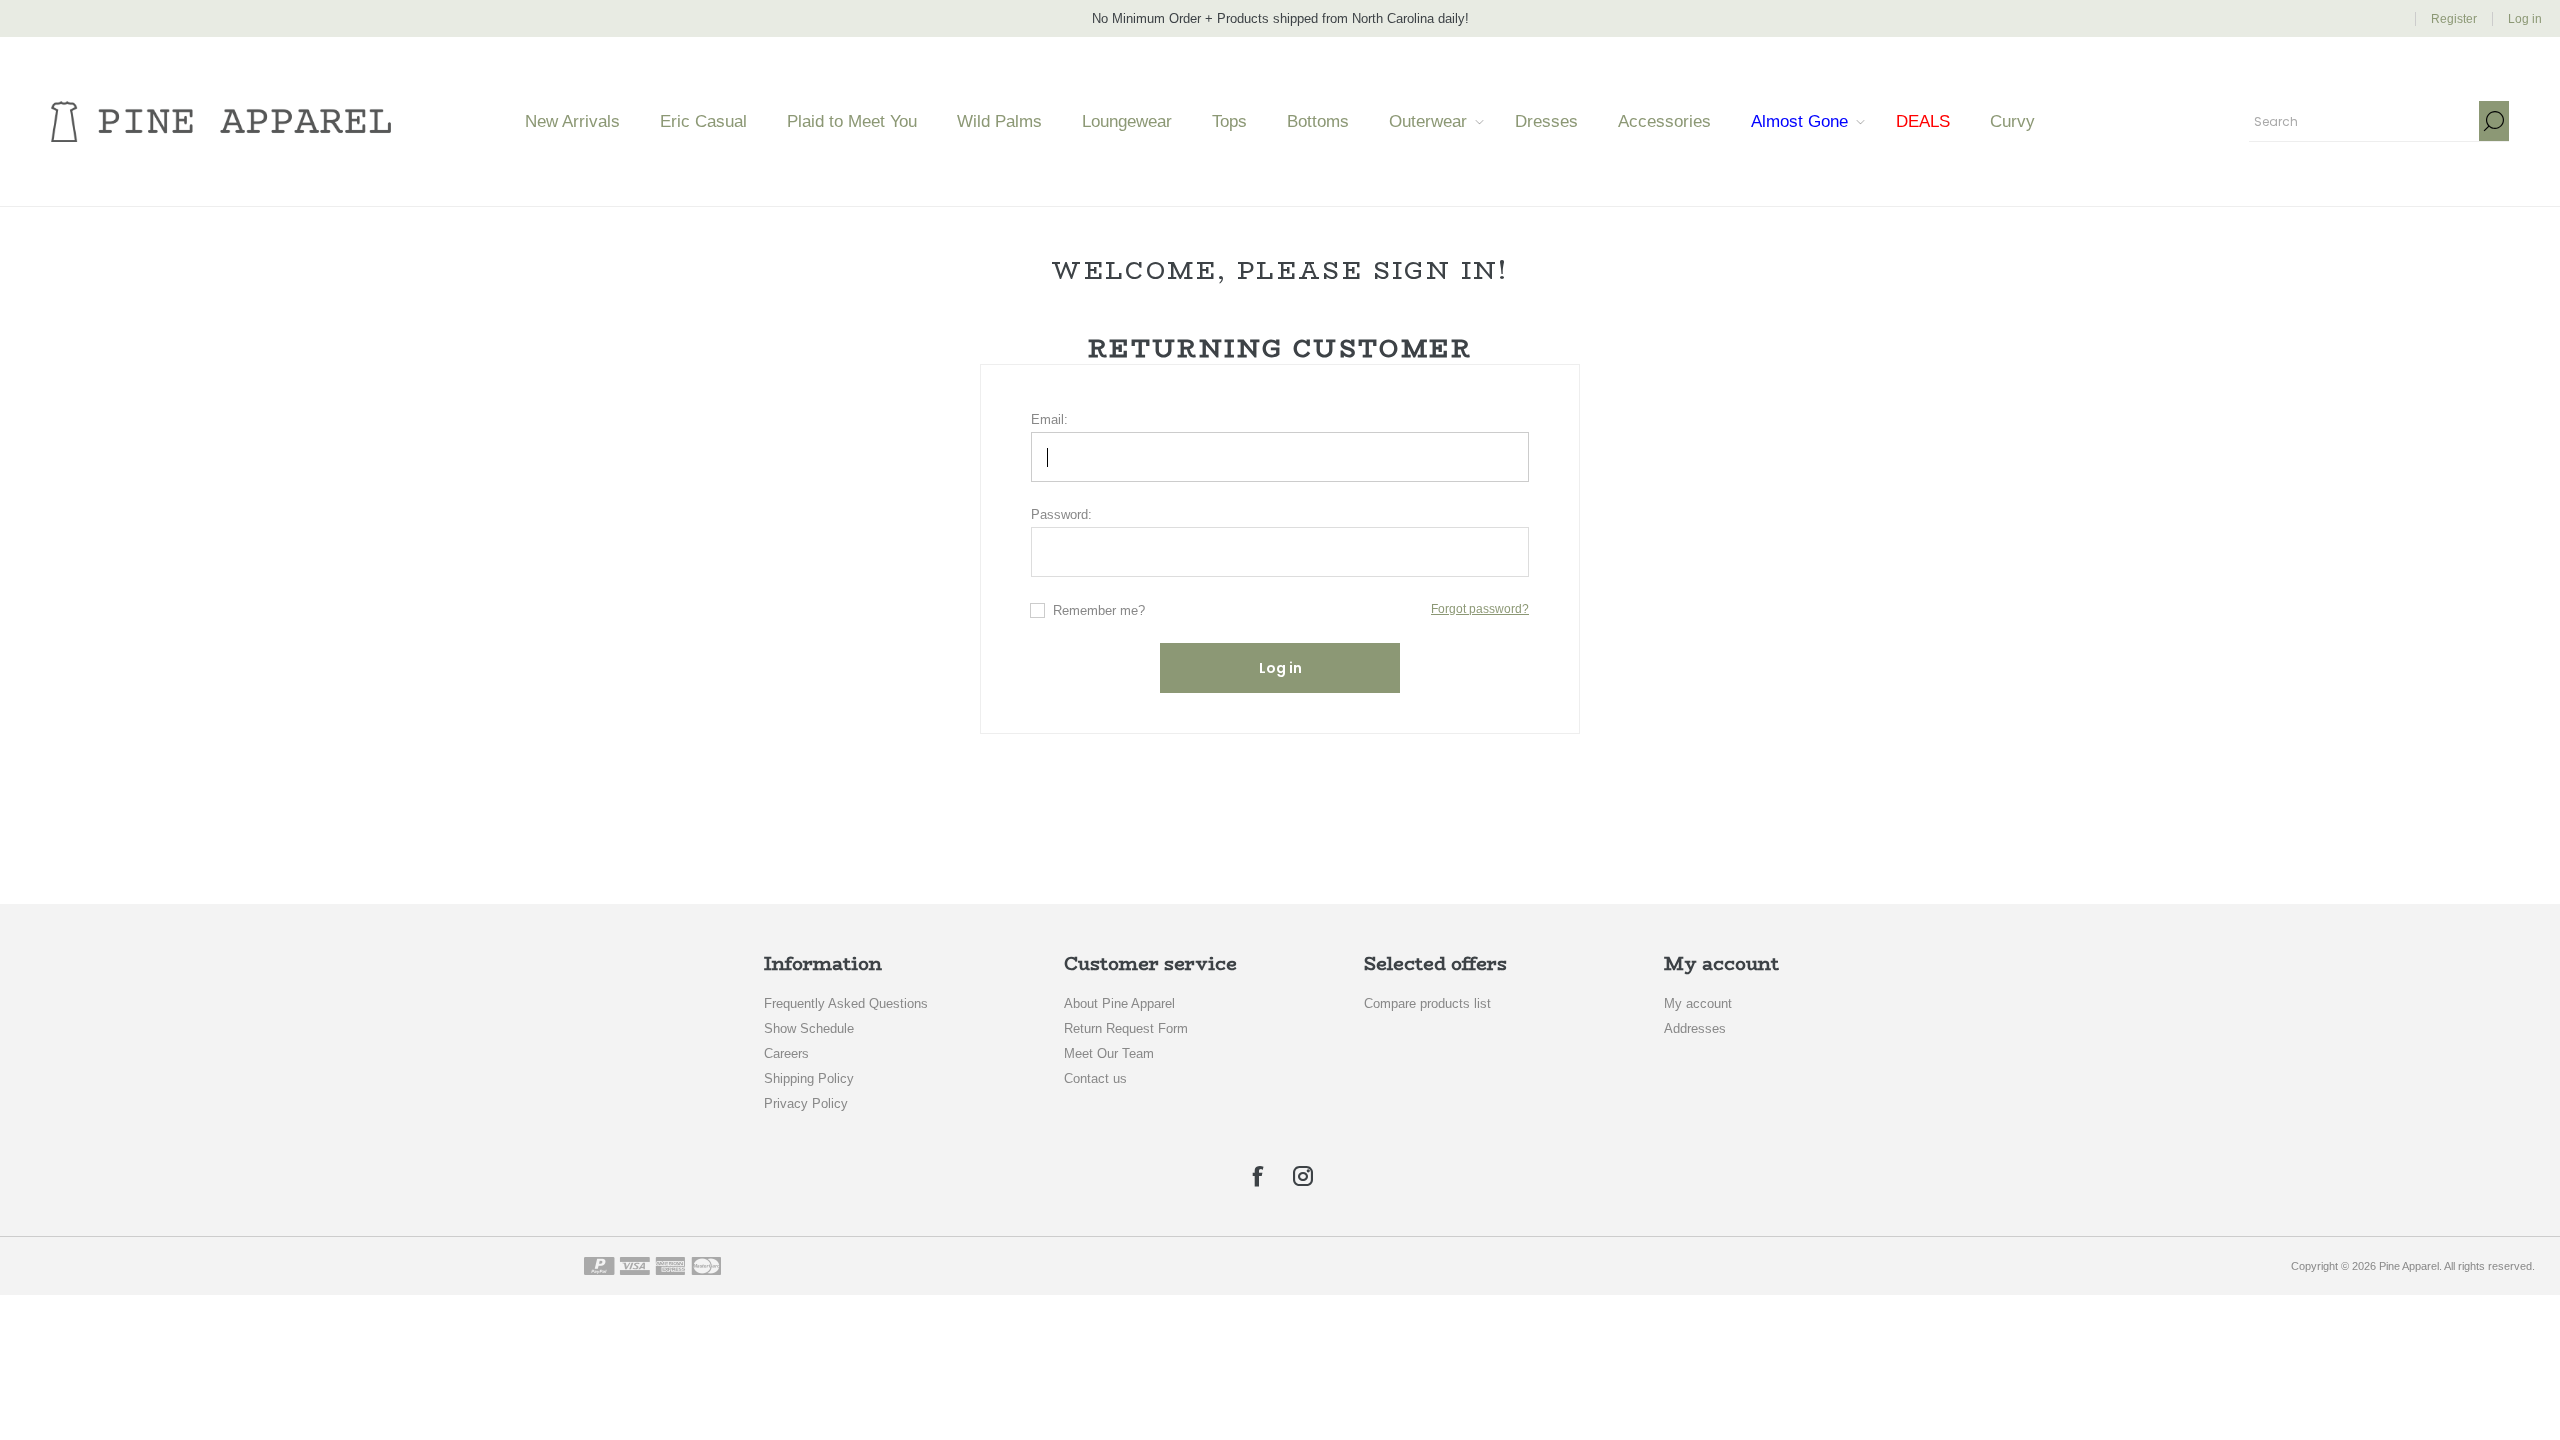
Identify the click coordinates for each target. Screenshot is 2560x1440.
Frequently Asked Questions (846, 1003)
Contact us (1095, 1078)
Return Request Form (1126, 1028)
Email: (1049, 419)
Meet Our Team (1109, 1053)
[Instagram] (1303, 1176)
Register (2454, 19)
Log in (2525, 19)
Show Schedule (809, 1028)
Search (2494, 121)
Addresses (1695, 1028)
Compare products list (1427, 1003)
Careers (786, 1053)
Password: (1061, 514)
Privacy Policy (806, 1103)
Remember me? (1099, 610)
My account (1698, 1003)
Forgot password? (1480, 609)
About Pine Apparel (1119, 1003)
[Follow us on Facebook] (1257, 1176)
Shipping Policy (809, 1078)
